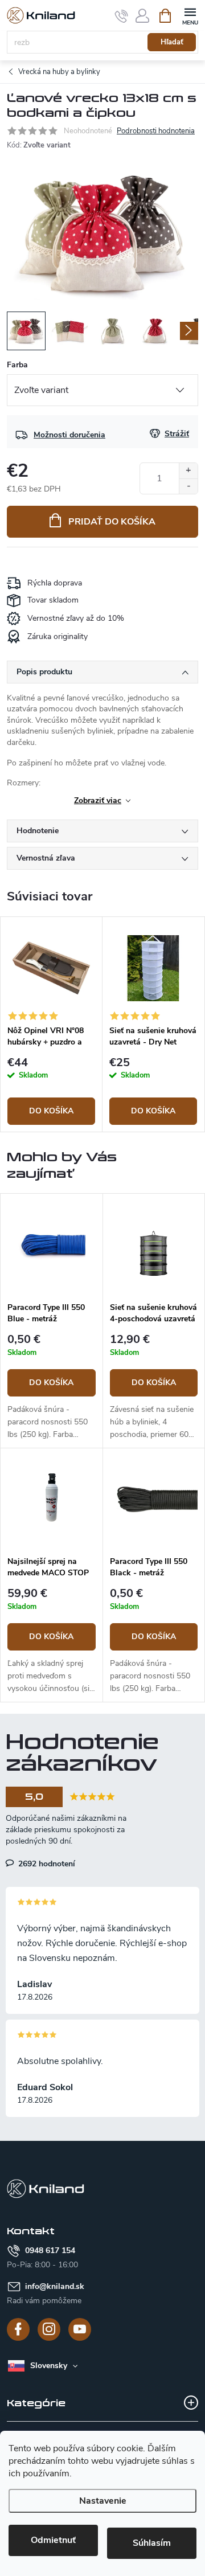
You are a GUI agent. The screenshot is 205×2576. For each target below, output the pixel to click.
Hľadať (172, 42)
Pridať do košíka (112, 522)
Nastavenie (103, 2501)
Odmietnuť (53, 2540)
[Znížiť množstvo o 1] (188, 486)
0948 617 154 (50, 2251)
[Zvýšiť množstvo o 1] (188, 471)
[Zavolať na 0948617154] (122, 16)
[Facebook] (18, 2329)
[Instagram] (49, 2329)
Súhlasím (152, 2543)
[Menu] (190, 15)
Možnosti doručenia (69, 435)
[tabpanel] (52, 1024)
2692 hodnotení (46, 1864)
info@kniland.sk (55, 2286)
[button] (52, 1387)
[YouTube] (80, 2329)
